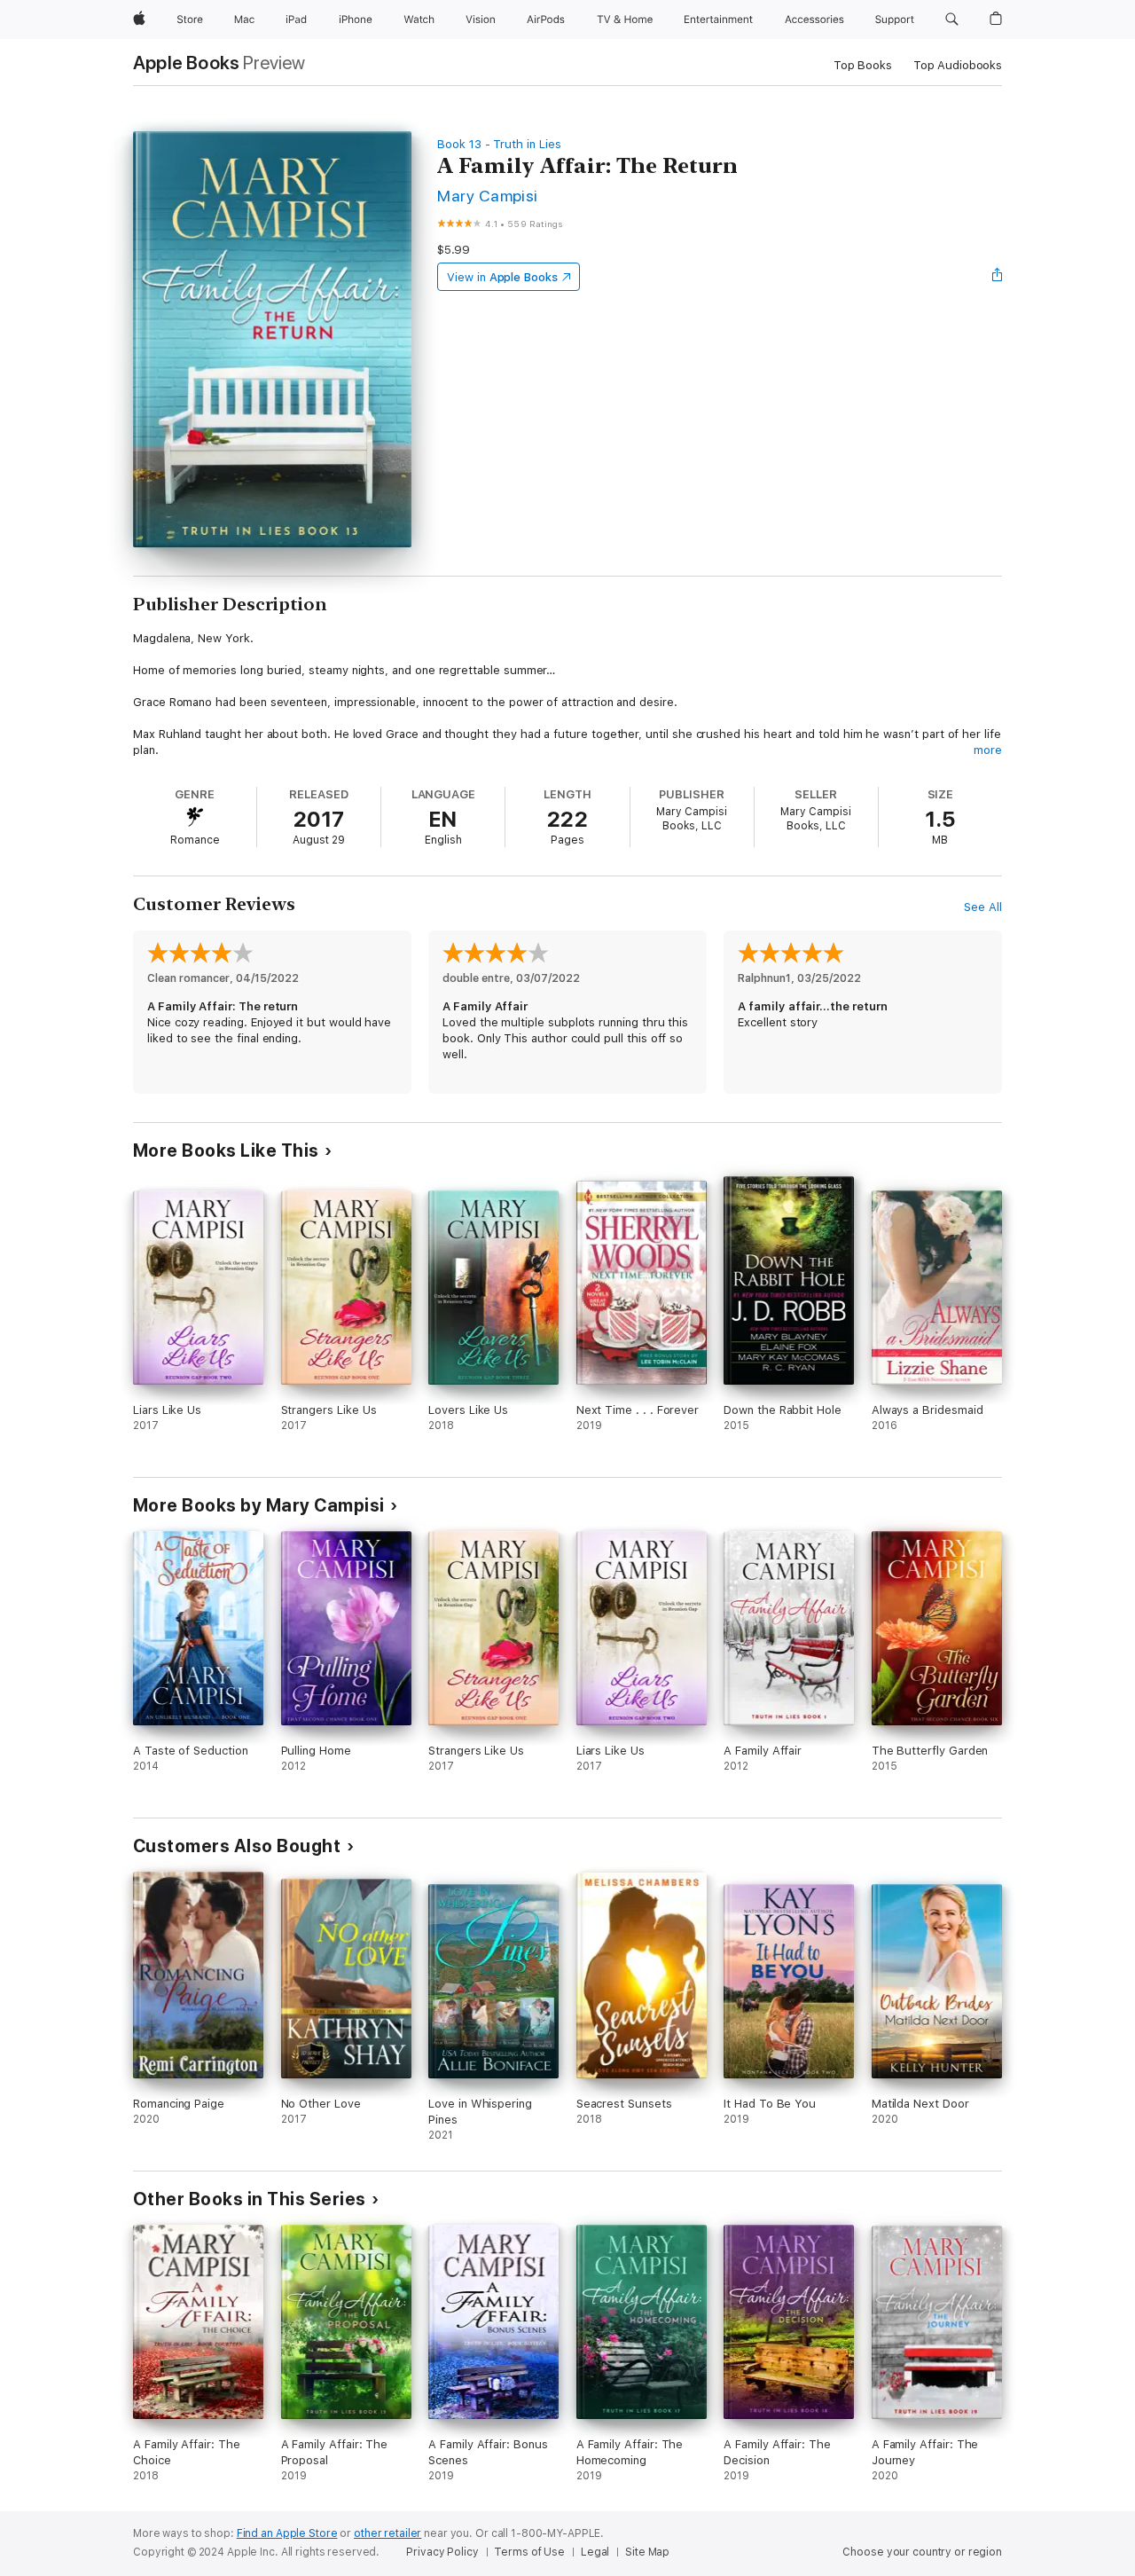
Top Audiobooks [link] (958, 65)
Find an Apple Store (287, 2533)
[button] (952, 20)
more (988, 750)
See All (983, 907)
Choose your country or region (922, 2552)
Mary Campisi (488, 196)
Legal (595, 2552)
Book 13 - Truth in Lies (499, 144)
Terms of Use (529, 2552)
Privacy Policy (442, 2552)
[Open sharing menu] (998, 277)
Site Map (647, 2552)
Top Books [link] (863, 65)
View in (502, 277)
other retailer (387, 2533)
